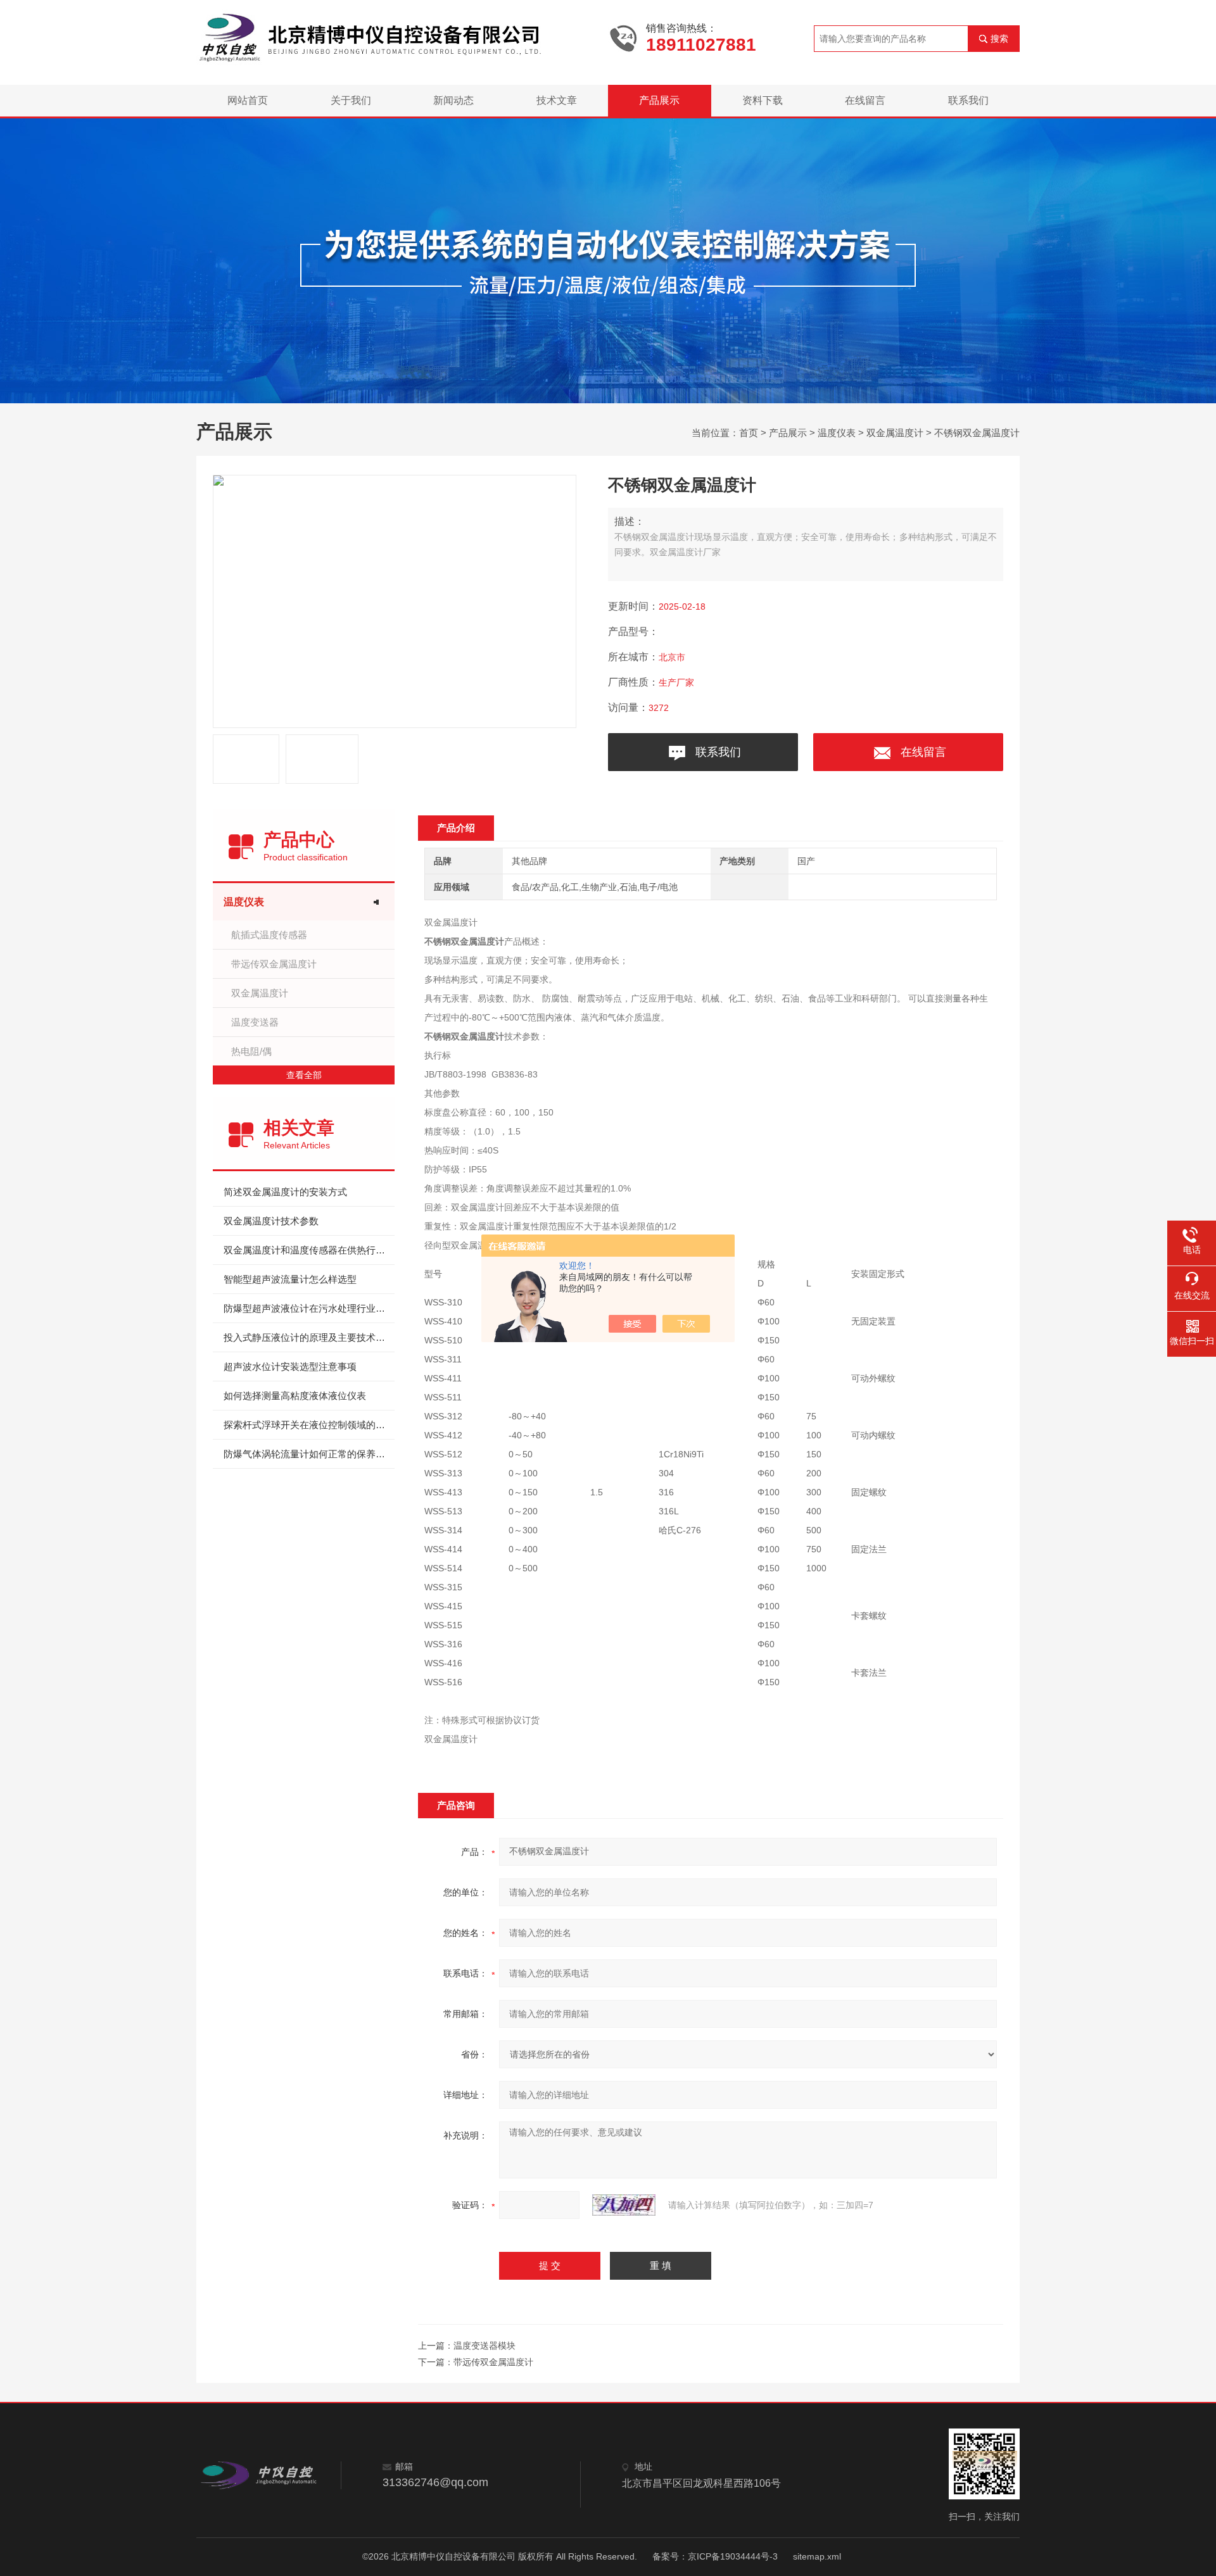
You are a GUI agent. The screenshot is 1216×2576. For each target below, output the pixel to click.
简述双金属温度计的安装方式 (285, 1192)
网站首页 (248, 100)
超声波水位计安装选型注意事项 (290, 1367)
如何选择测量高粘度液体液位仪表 (295, 1396)
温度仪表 (837, 433)
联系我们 (968, 100)
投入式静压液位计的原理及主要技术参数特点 (309, 1337)
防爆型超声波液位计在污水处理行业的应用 (309, 1308)
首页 (749, 433)
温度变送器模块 (484, 2346)
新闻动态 (453, 100)
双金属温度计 (895, 433)
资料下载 (763, 100)
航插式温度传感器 (269, 935)
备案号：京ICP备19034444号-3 (715, 2556)
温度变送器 (255, 1022)
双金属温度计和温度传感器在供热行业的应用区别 (309, 1250)
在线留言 (865, 100)
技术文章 (557, 100)
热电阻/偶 (251, 1051)
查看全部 (304, 1075)
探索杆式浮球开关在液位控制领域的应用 (309, 1425)
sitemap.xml (817, 2556)
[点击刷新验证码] (624, 2205)
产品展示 (659, 100)
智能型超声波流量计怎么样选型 (290, 1279)
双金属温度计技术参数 (271, 1221)
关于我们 (351, 100)
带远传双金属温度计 (274, 964)
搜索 (999, 39)
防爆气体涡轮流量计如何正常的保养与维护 (309, 1454)
